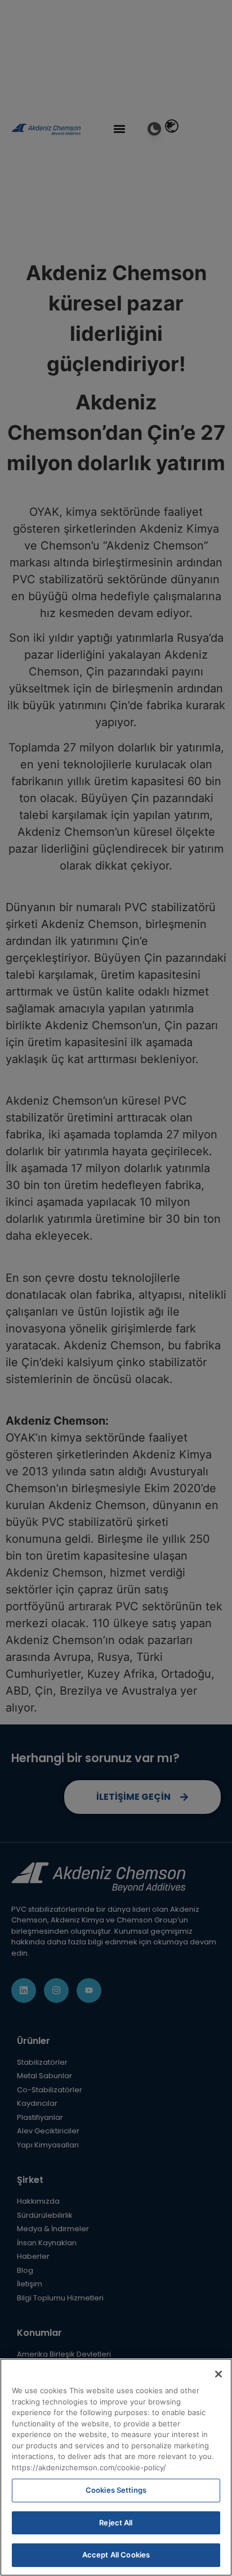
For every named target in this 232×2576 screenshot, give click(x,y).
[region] (116, 2467)
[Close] (218, 2374)
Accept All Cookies (116, 2555)
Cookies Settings (116, 2490)
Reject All (116, 2523)
